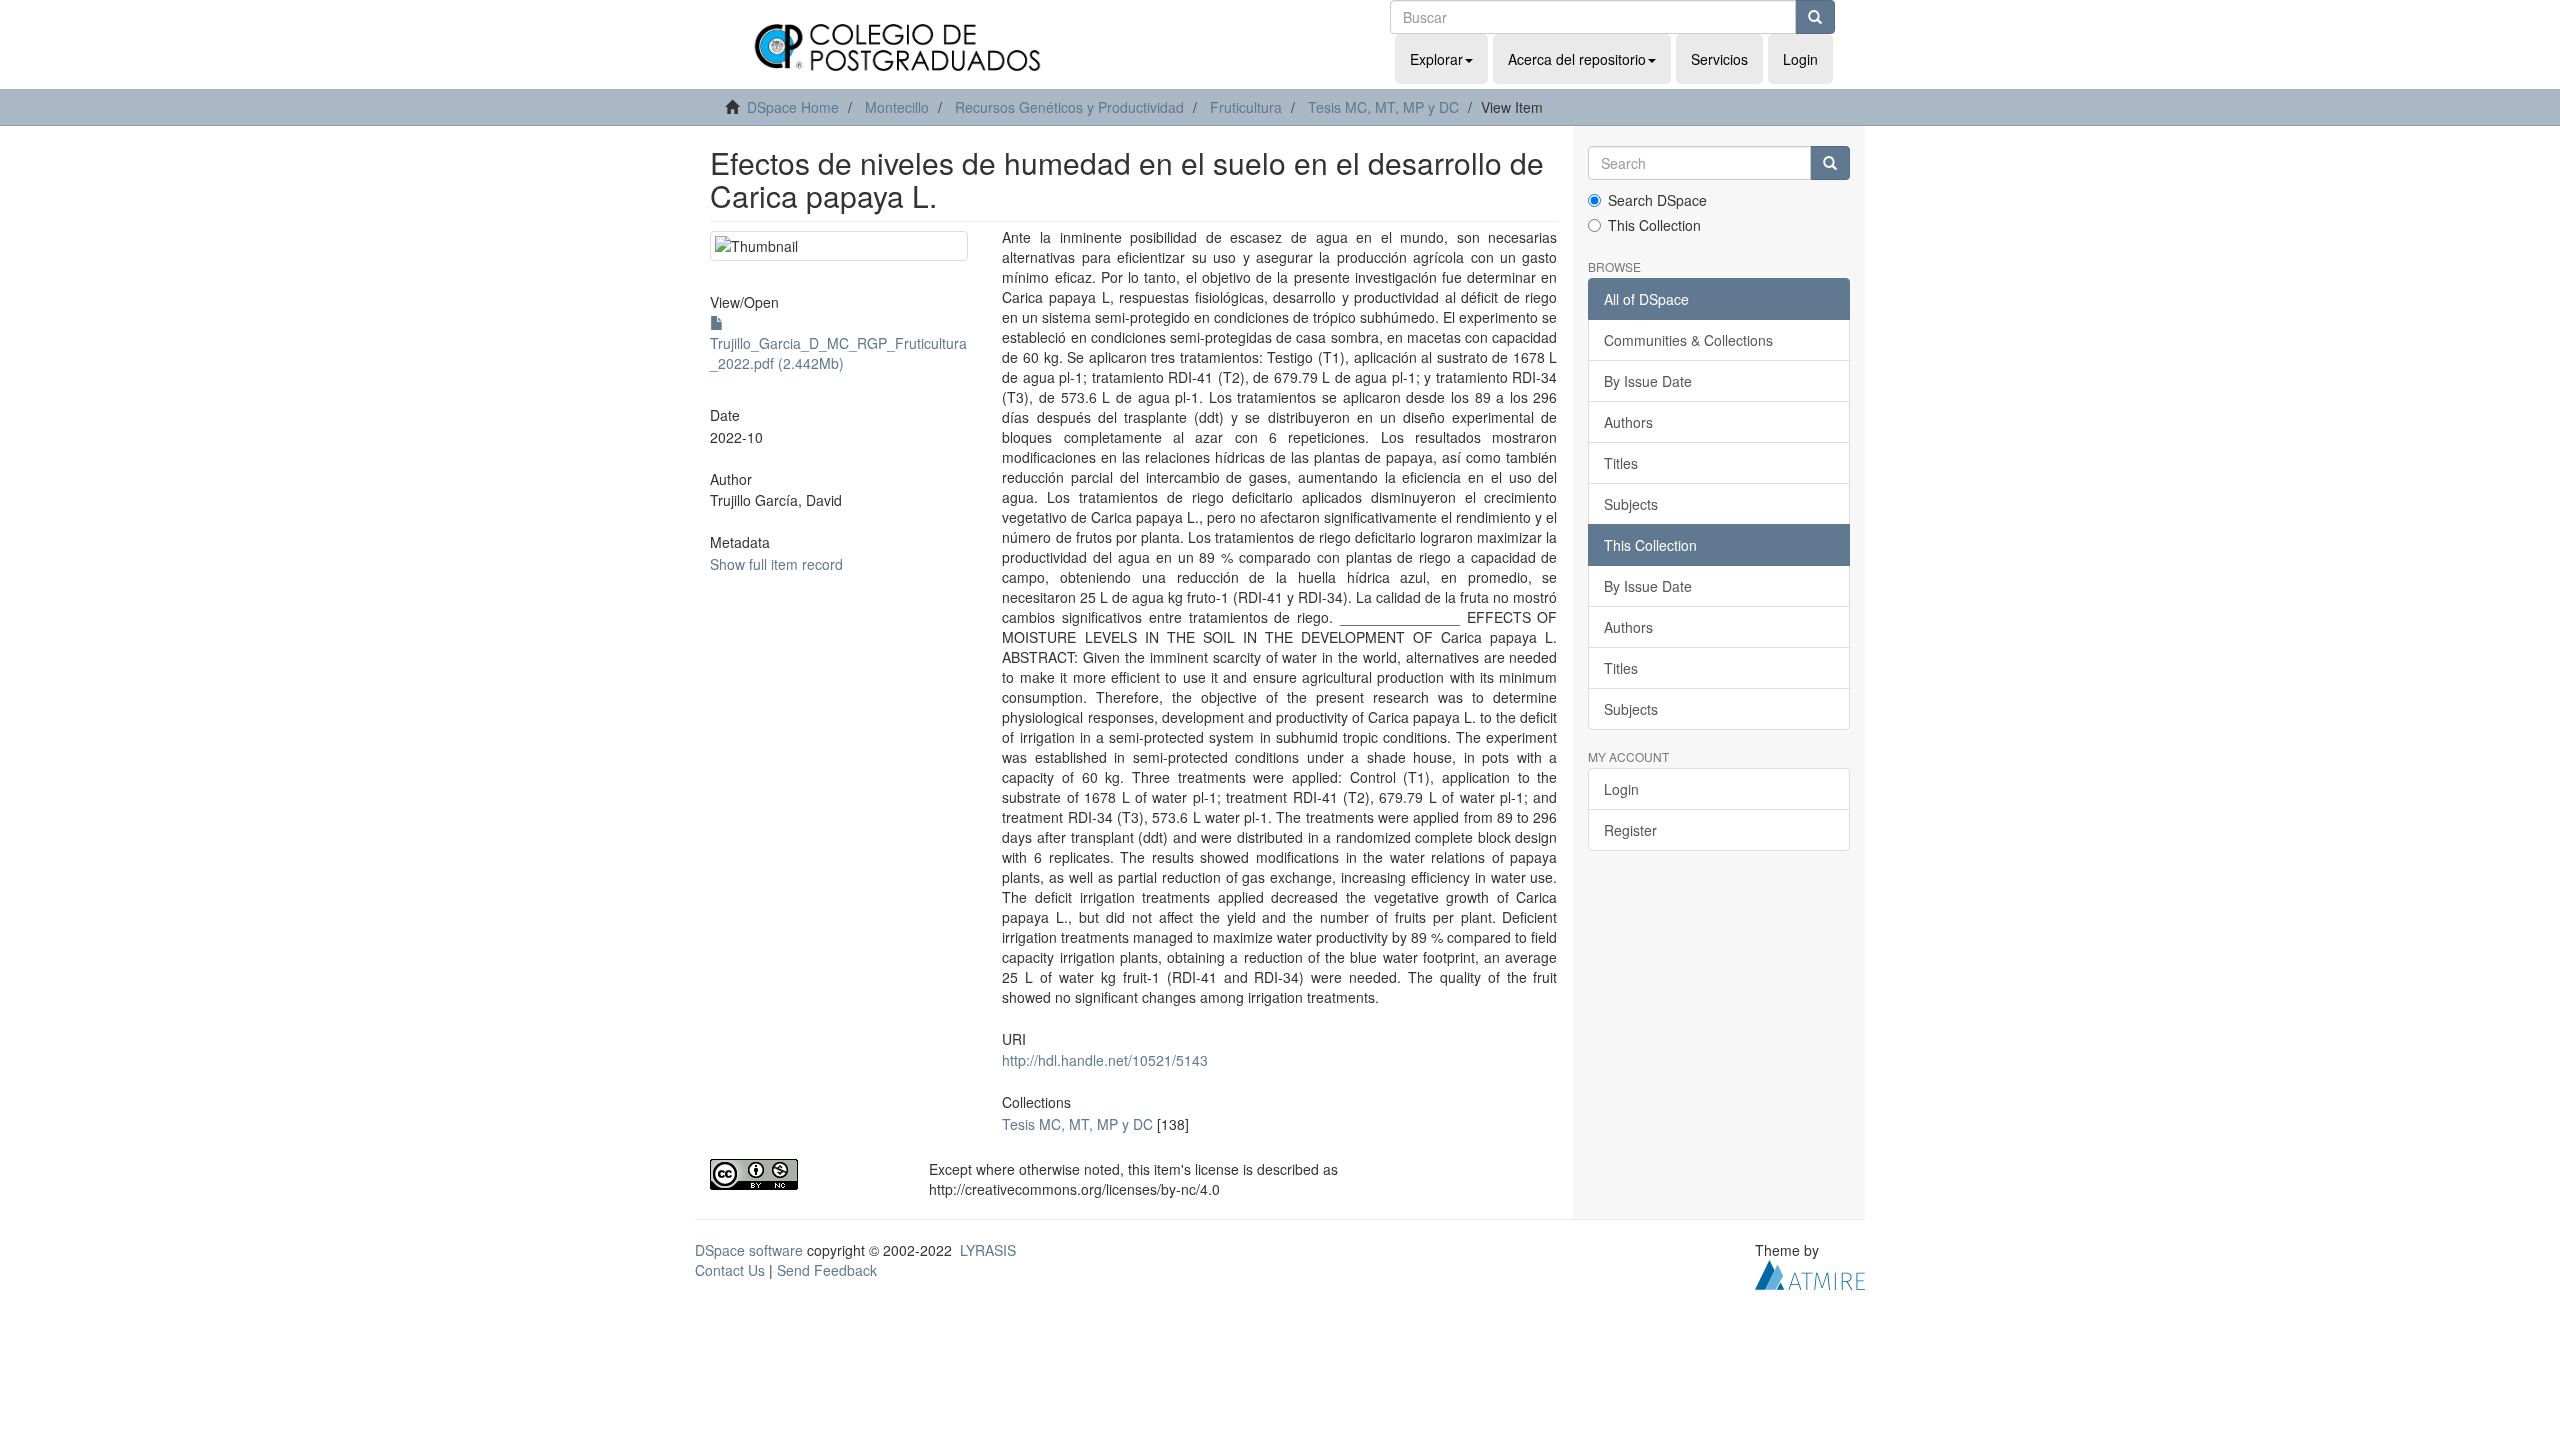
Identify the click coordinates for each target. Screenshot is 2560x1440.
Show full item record (776, 564)
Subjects (1631, 504)
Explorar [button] (1436, 59)
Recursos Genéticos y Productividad (1069, 107)
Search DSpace (1657, 200)
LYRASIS (988, 1250)
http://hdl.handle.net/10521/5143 (1105, 1060)
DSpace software (749, 1250)
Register (1630, 830)
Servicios (1719, 59)
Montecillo (897, 107)
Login (1621, 789)
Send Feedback (827, 1270)
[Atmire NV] (1810, 1272)
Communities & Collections (1688, 340)
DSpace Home (793, 107)
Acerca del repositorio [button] (1577, 59)
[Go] (1815, 17)
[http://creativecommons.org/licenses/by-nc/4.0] (804, 1174)
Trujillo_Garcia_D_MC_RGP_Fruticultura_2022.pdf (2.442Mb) (838, 353)
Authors (1628, 422)
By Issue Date (1648, 381)
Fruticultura (1246, 107)
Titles (1621, 463)
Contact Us (730, 1270)
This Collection (1654, 225)
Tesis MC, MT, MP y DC (1383, 107)
